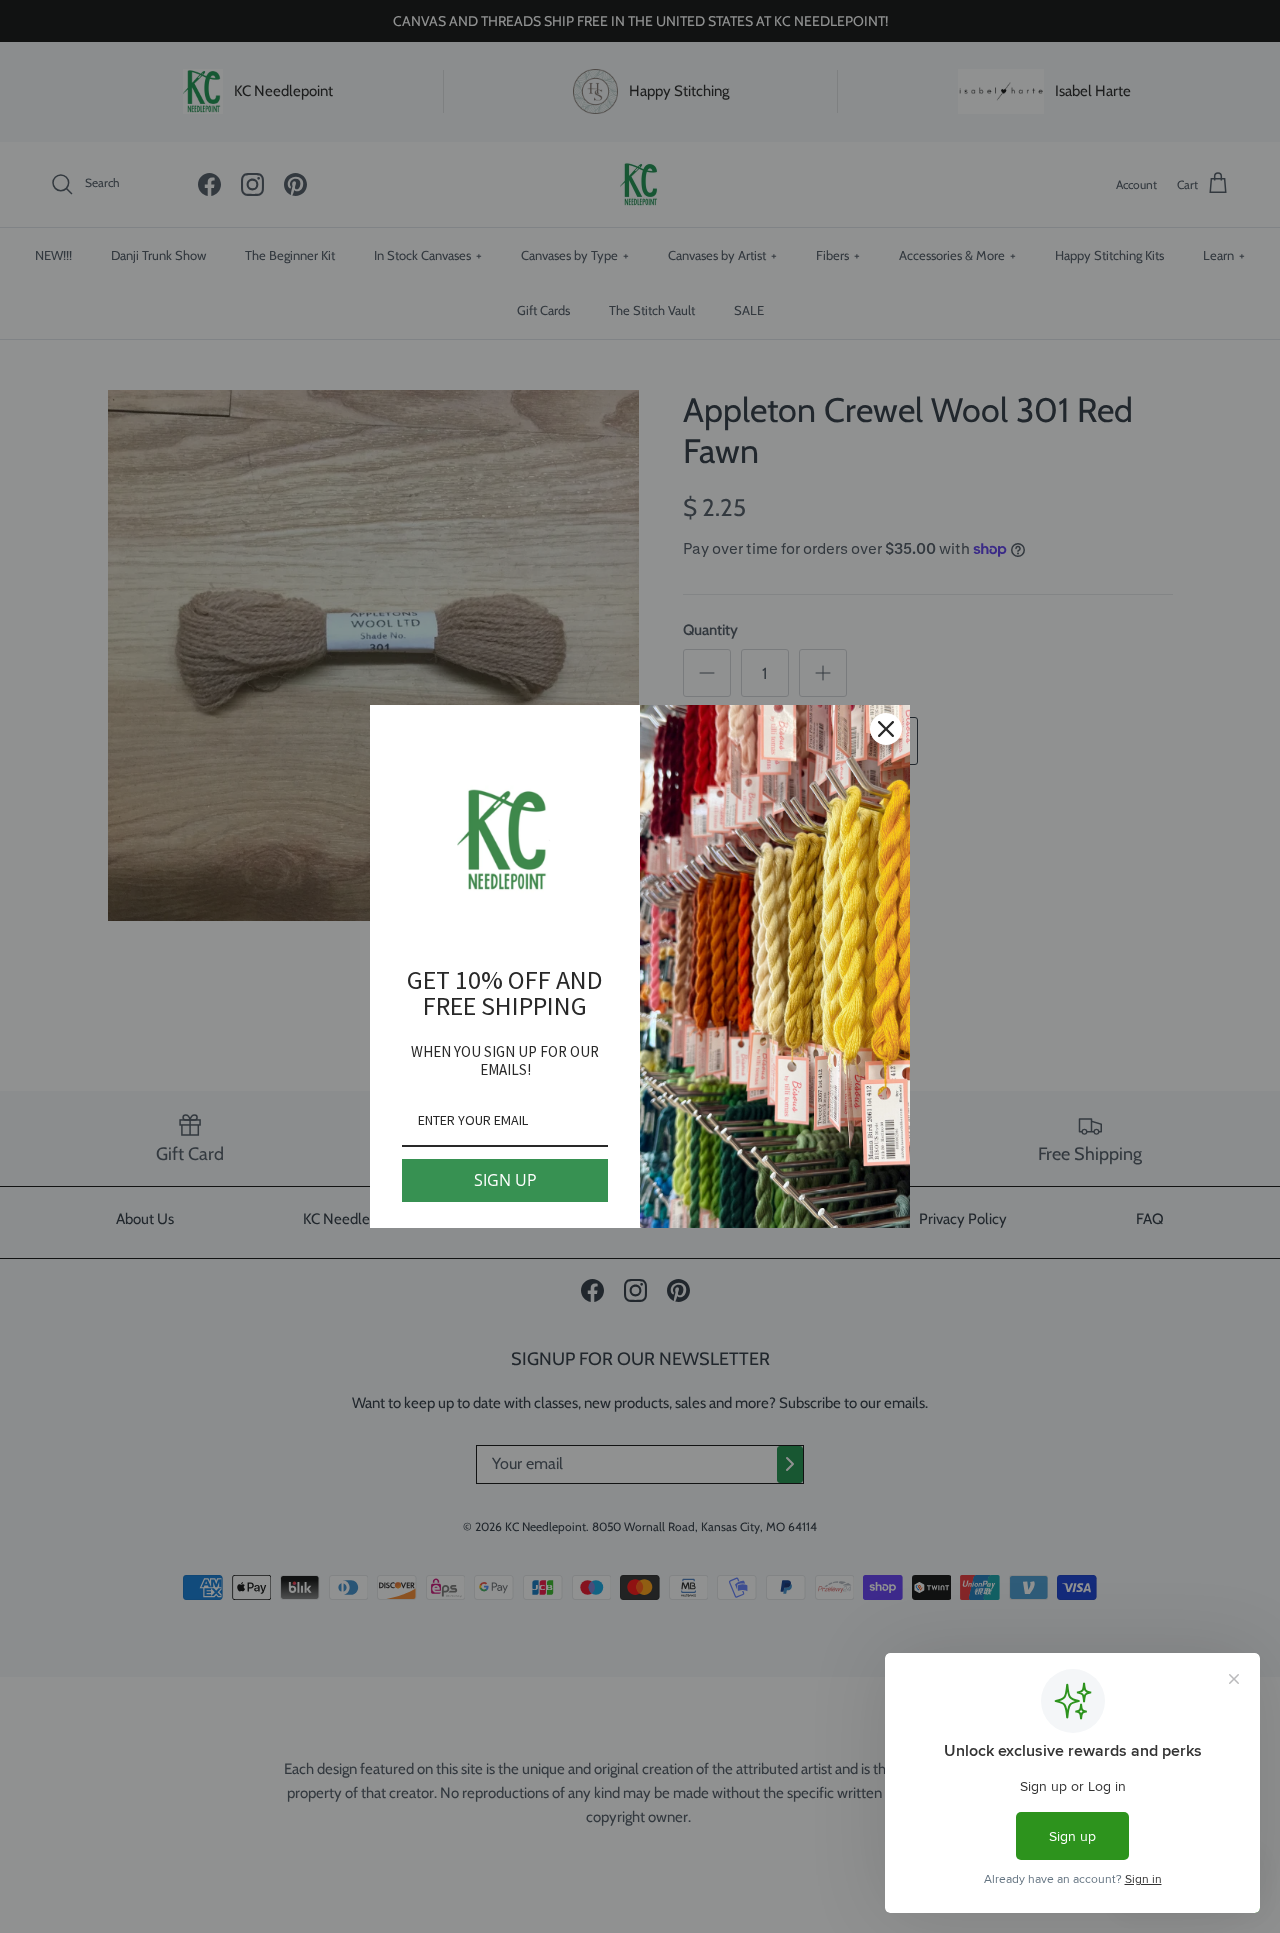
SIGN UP (505, 1180)
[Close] (886, 729)
